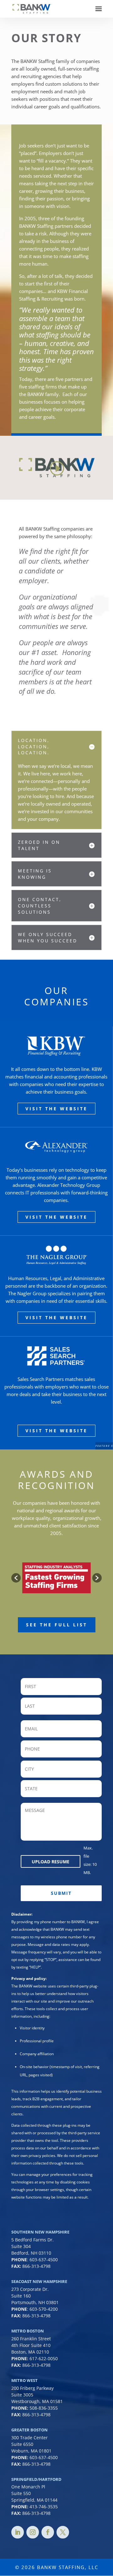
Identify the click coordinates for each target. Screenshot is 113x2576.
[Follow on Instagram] (33, 2532)
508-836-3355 (44, 2408)
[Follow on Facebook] (48, 2532)
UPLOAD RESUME (51, 1862)
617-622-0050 (44, 2358)
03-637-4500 (45, 2457)
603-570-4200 (44, 2309)
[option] (56, 1578)
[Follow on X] (63, 2532)
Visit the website (56, 1109)
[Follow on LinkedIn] (18, 2532)
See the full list (57, 1625)
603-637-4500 (44, 2260)
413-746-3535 (44, 2507)
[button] (16, 1578)
